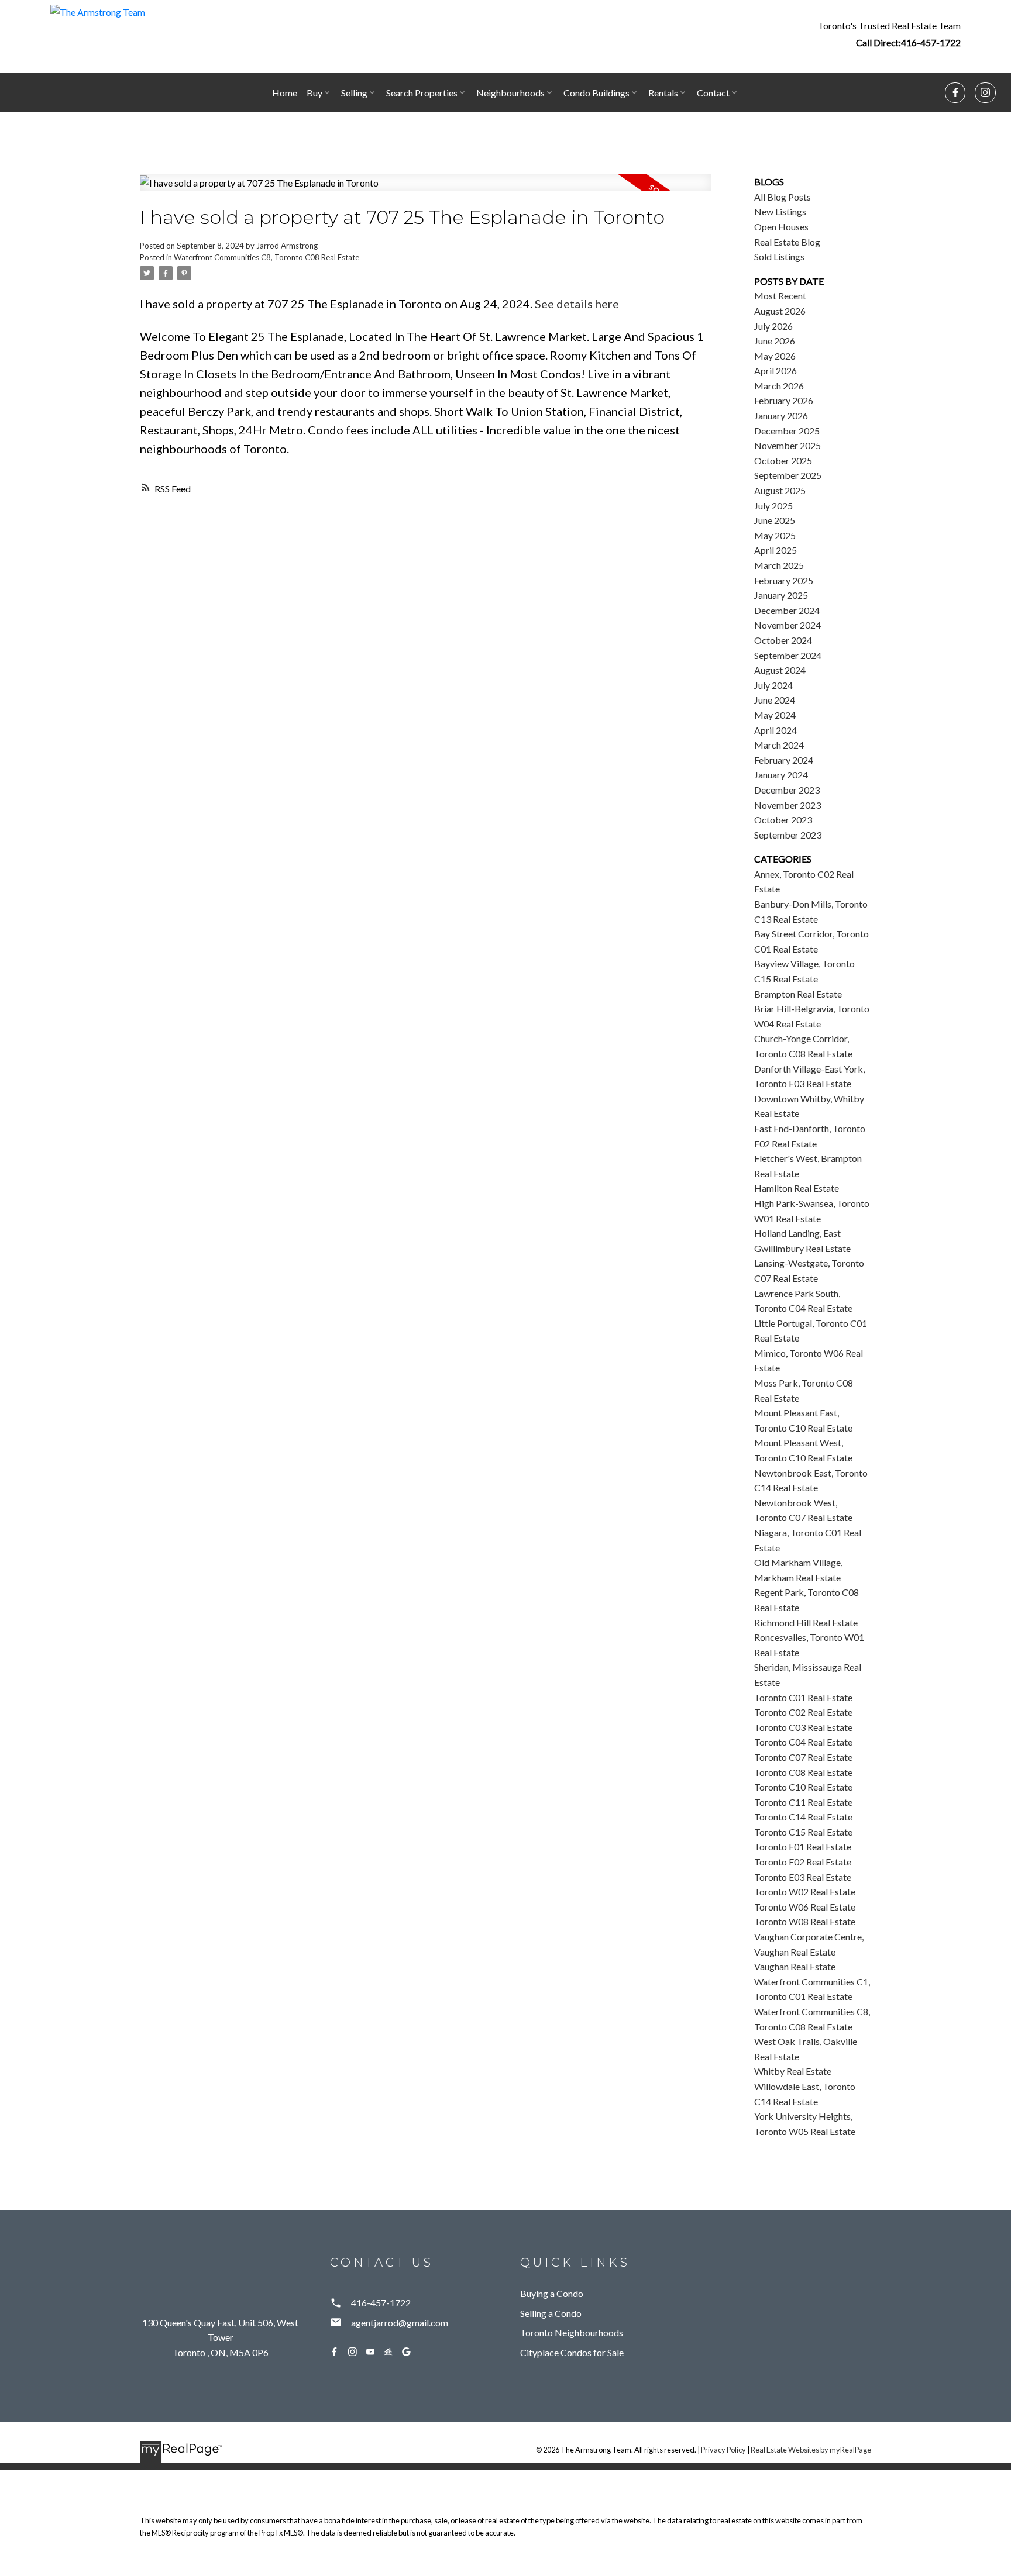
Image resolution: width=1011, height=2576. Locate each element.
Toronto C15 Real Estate (803, 1832)
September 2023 (788, 835)
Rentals (663, 93)
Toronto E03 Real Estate (803, 1877)
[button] (889, 34)
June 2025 (775, 520)
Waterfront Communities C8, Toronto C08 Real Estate (266, 257)
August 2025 (780, 490)
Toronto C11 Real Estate (803, 1802)
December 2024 (787, 610)
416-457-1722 (931, 42)
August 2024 (780, 670)
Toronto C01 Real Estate (803, 1697)
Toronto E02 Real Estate (803, 1862)
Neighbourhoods (510, 93)
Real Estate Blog (787, 242)
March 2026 (779, 386)
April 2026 (776, 370)
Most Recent (780, 296)
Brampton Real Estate (798, 994)
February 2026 (784, 400)
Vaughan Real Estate (795, 1966)
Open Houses (781, 227)
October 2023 (783, 820)
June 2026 (775, 341)
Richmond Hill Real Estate (806, 1622)
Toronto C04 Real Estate (803, 1742)
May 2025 (775, 535)
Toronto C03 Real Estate (803, 1727)
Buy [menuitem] (314, 93)
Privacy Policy (723, 2450)
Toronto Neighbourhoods (572, 2332)
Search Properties (422, 93)
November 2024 (788, 625)
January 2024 (781, 775)
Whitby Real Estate (793, 2071)
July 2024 (773, 685)
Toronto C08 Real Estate (803, 1772)
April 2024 (776, 730)
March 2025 (779, 565)
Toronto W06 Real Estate (805, 1907)
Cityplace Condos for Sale (572, 2352)
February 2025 (784, 580)
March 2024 (779, 745)
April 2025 (776, 550)
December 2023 (787, 790)
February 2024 (784, 760)
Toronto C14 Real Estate (803, 1817)
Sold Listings (779, 256)
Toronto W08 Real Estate (805, 1921)
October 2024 (783, 640)
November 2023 (788, 805)
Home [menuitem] (285, 93)
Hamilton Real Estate (797, 1188)
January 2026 (781, 415)
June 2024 (775, 700)
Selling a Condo (551, 2313)
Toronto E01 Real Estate (803, 1846)
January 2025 (781, 595)
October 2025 (783, 461)
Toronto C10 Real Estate (803, 1787)
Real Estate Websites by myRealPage (811, 2450)
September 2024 (788, 655)
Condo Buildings (596, 93)
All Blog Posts (783, 197)
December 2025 (787, 431)
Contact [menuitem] (713, 93)
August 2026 (780, 311)
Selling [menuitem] (354, 93)
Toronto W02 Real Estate (805, 1892)
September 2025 (788, 475)
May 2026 (775, 356)
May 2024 (775, 715)
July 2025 (773, 506)
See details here (577, 304)
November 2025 (788, 445)
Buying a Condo (552, 2293)
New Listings (780, 211)
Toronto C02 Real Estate (803, 1712)
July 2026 (773, 326)
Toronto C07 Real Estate (803, 1757)
